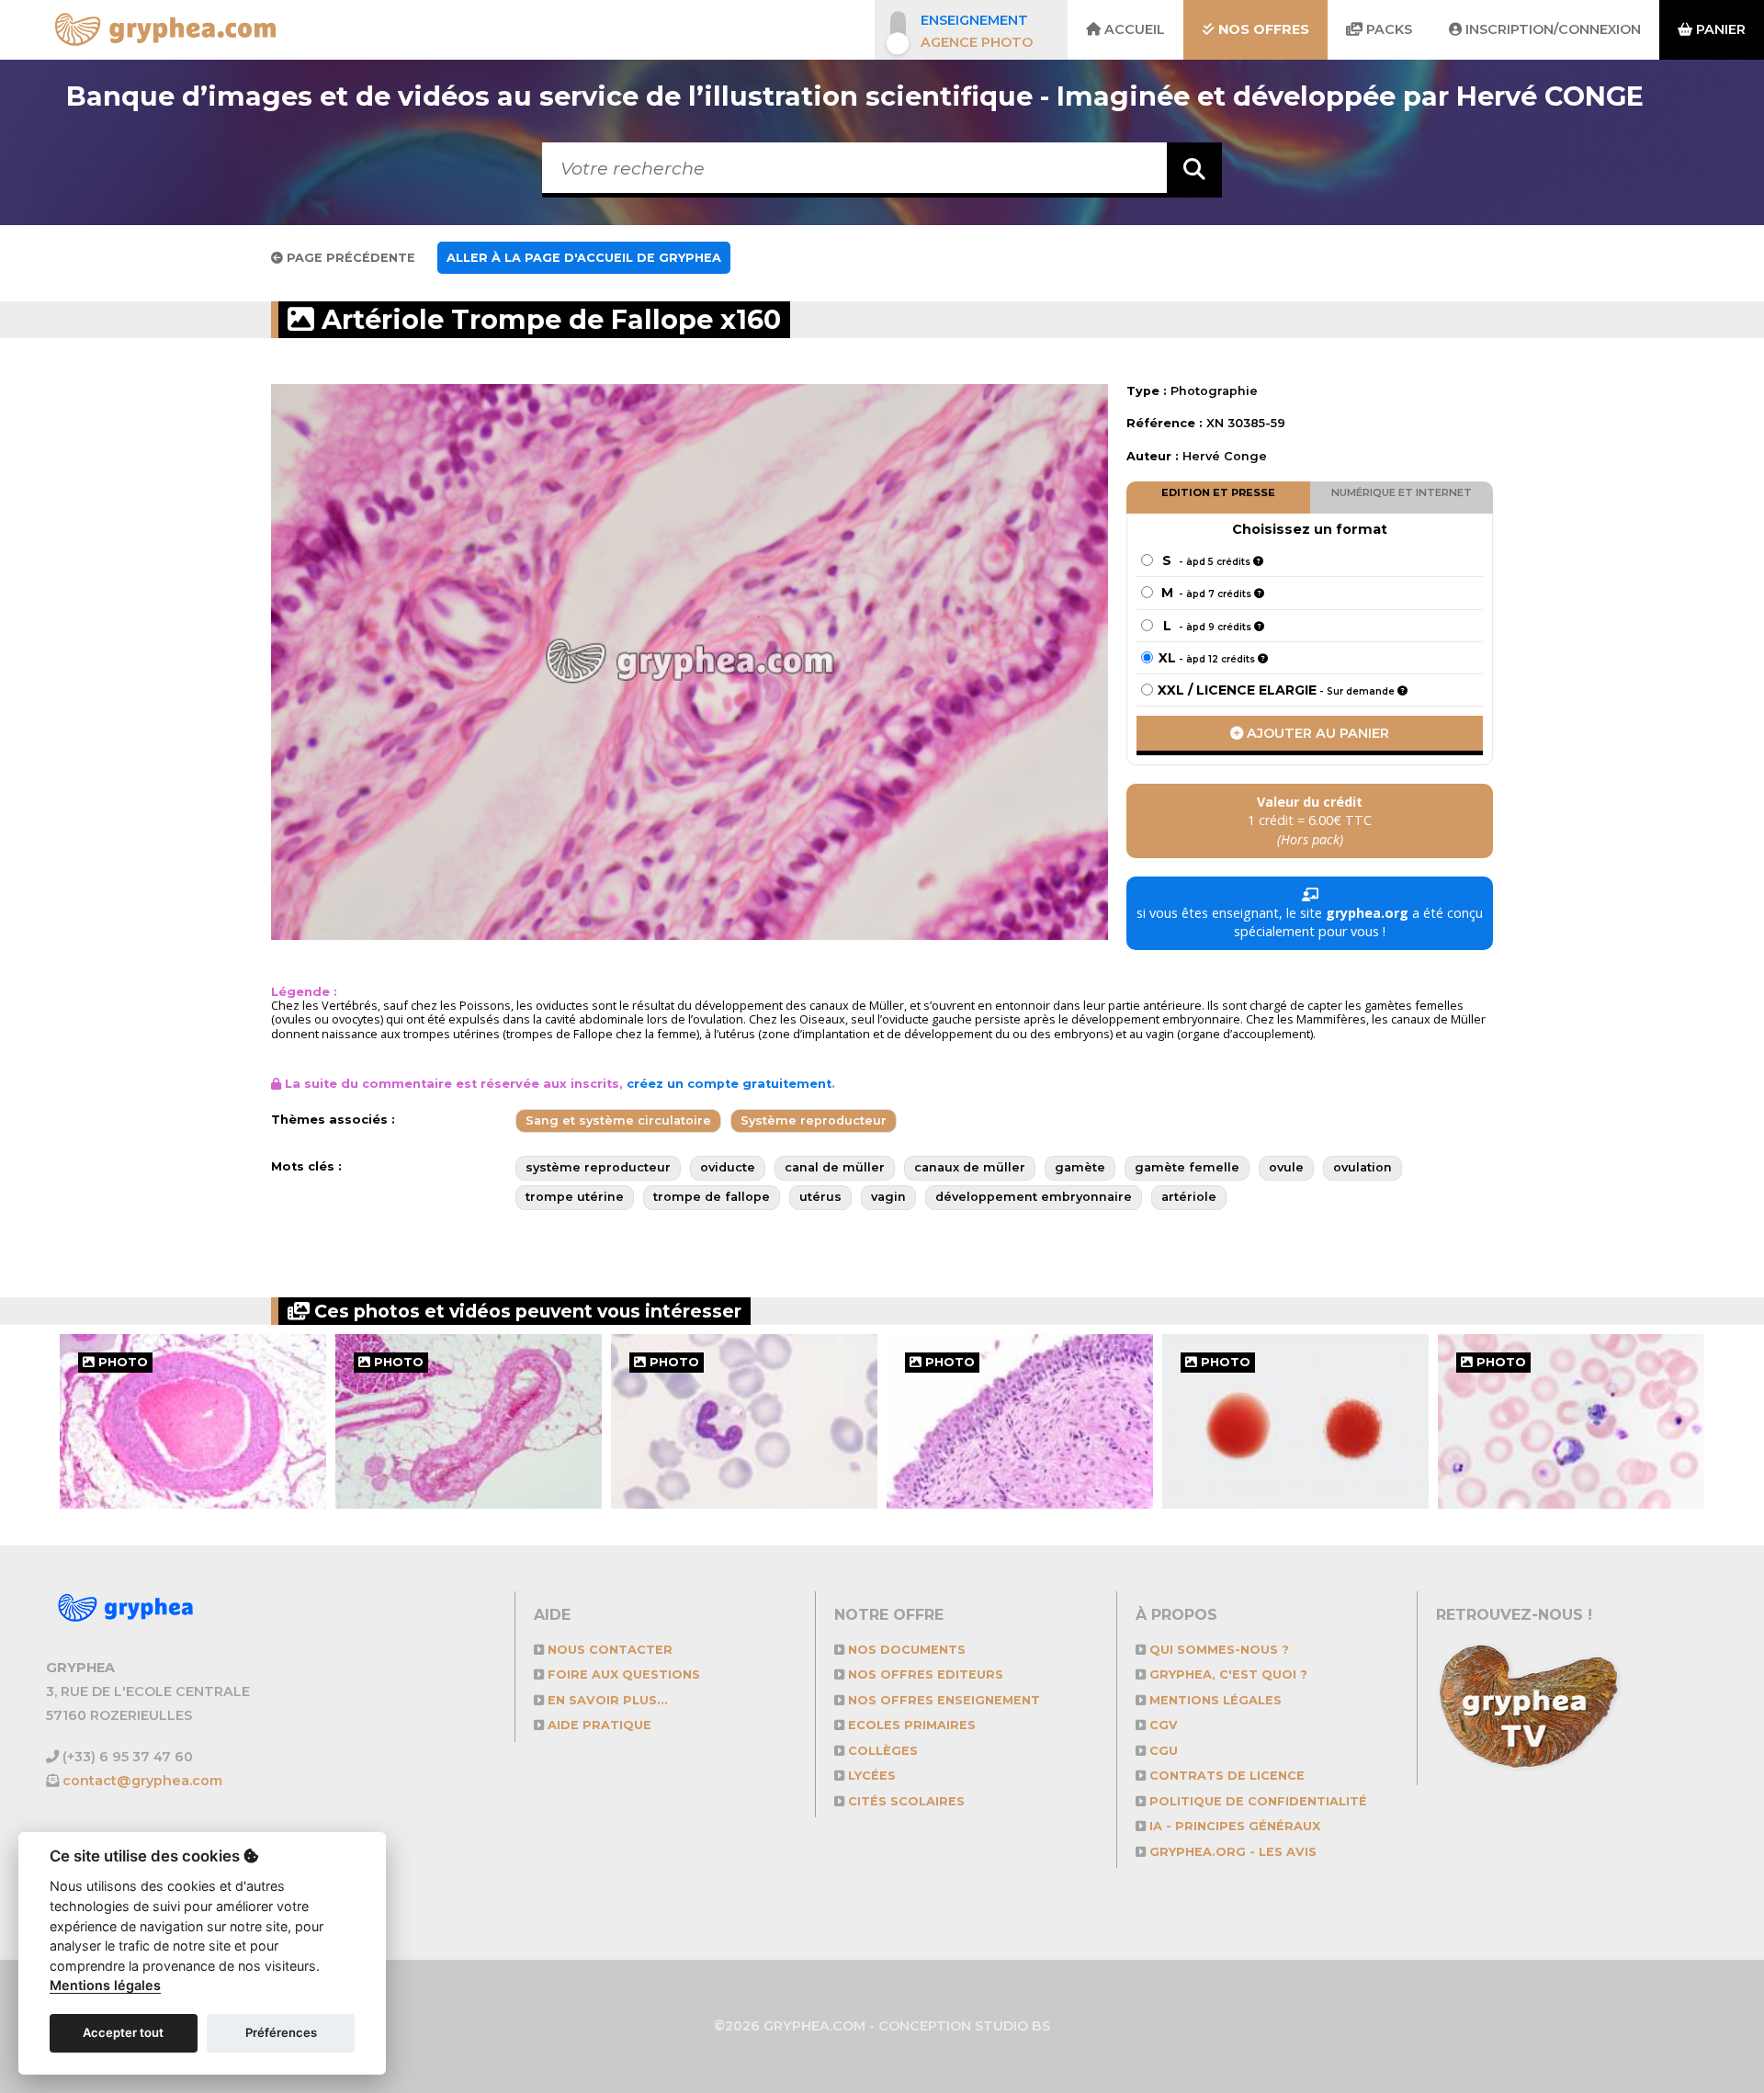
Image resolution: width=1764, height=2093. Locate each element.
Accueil (1133, 29)
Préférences (281, 2032)
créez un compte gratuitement (729, 1084)
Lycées (870, 1776)
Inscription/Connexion (1551, 29)
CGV (1162, 1725)
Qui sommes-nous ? (1217, 1650)
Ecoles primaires (910, 1725)
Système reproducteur (814, 1120)
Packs (1387, 29)
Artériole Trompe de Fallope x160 (548, 319)
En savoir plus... (606, 1700)
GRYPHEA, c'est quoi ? (1227, 1674)
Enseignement (974, 20)
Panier (1719, 29)
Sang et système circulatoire (618, 1120)
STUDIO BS (1012, 2026)
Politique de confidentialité (1256, 1801)
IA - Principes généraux (1233, 1826)
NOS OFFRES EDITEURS (924, 1674)
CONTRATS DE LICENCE (1225, 1776)
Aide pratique (598, 1725)
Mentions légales (1214, 1700)
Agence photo (977, 42)
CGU (1162, 1751)
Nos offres (1262, 29)
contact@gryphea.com (142, 1781)
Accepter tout (123, 2032)
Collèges (881, 1751)
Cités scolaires (905, 1801)
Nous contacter (608, 1650)
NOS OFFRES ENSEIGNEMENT (942, 1700)
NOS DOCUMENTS (905, 1650)
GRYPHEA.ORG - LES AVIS (1231, 1852)
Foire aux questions (622, 1674)
